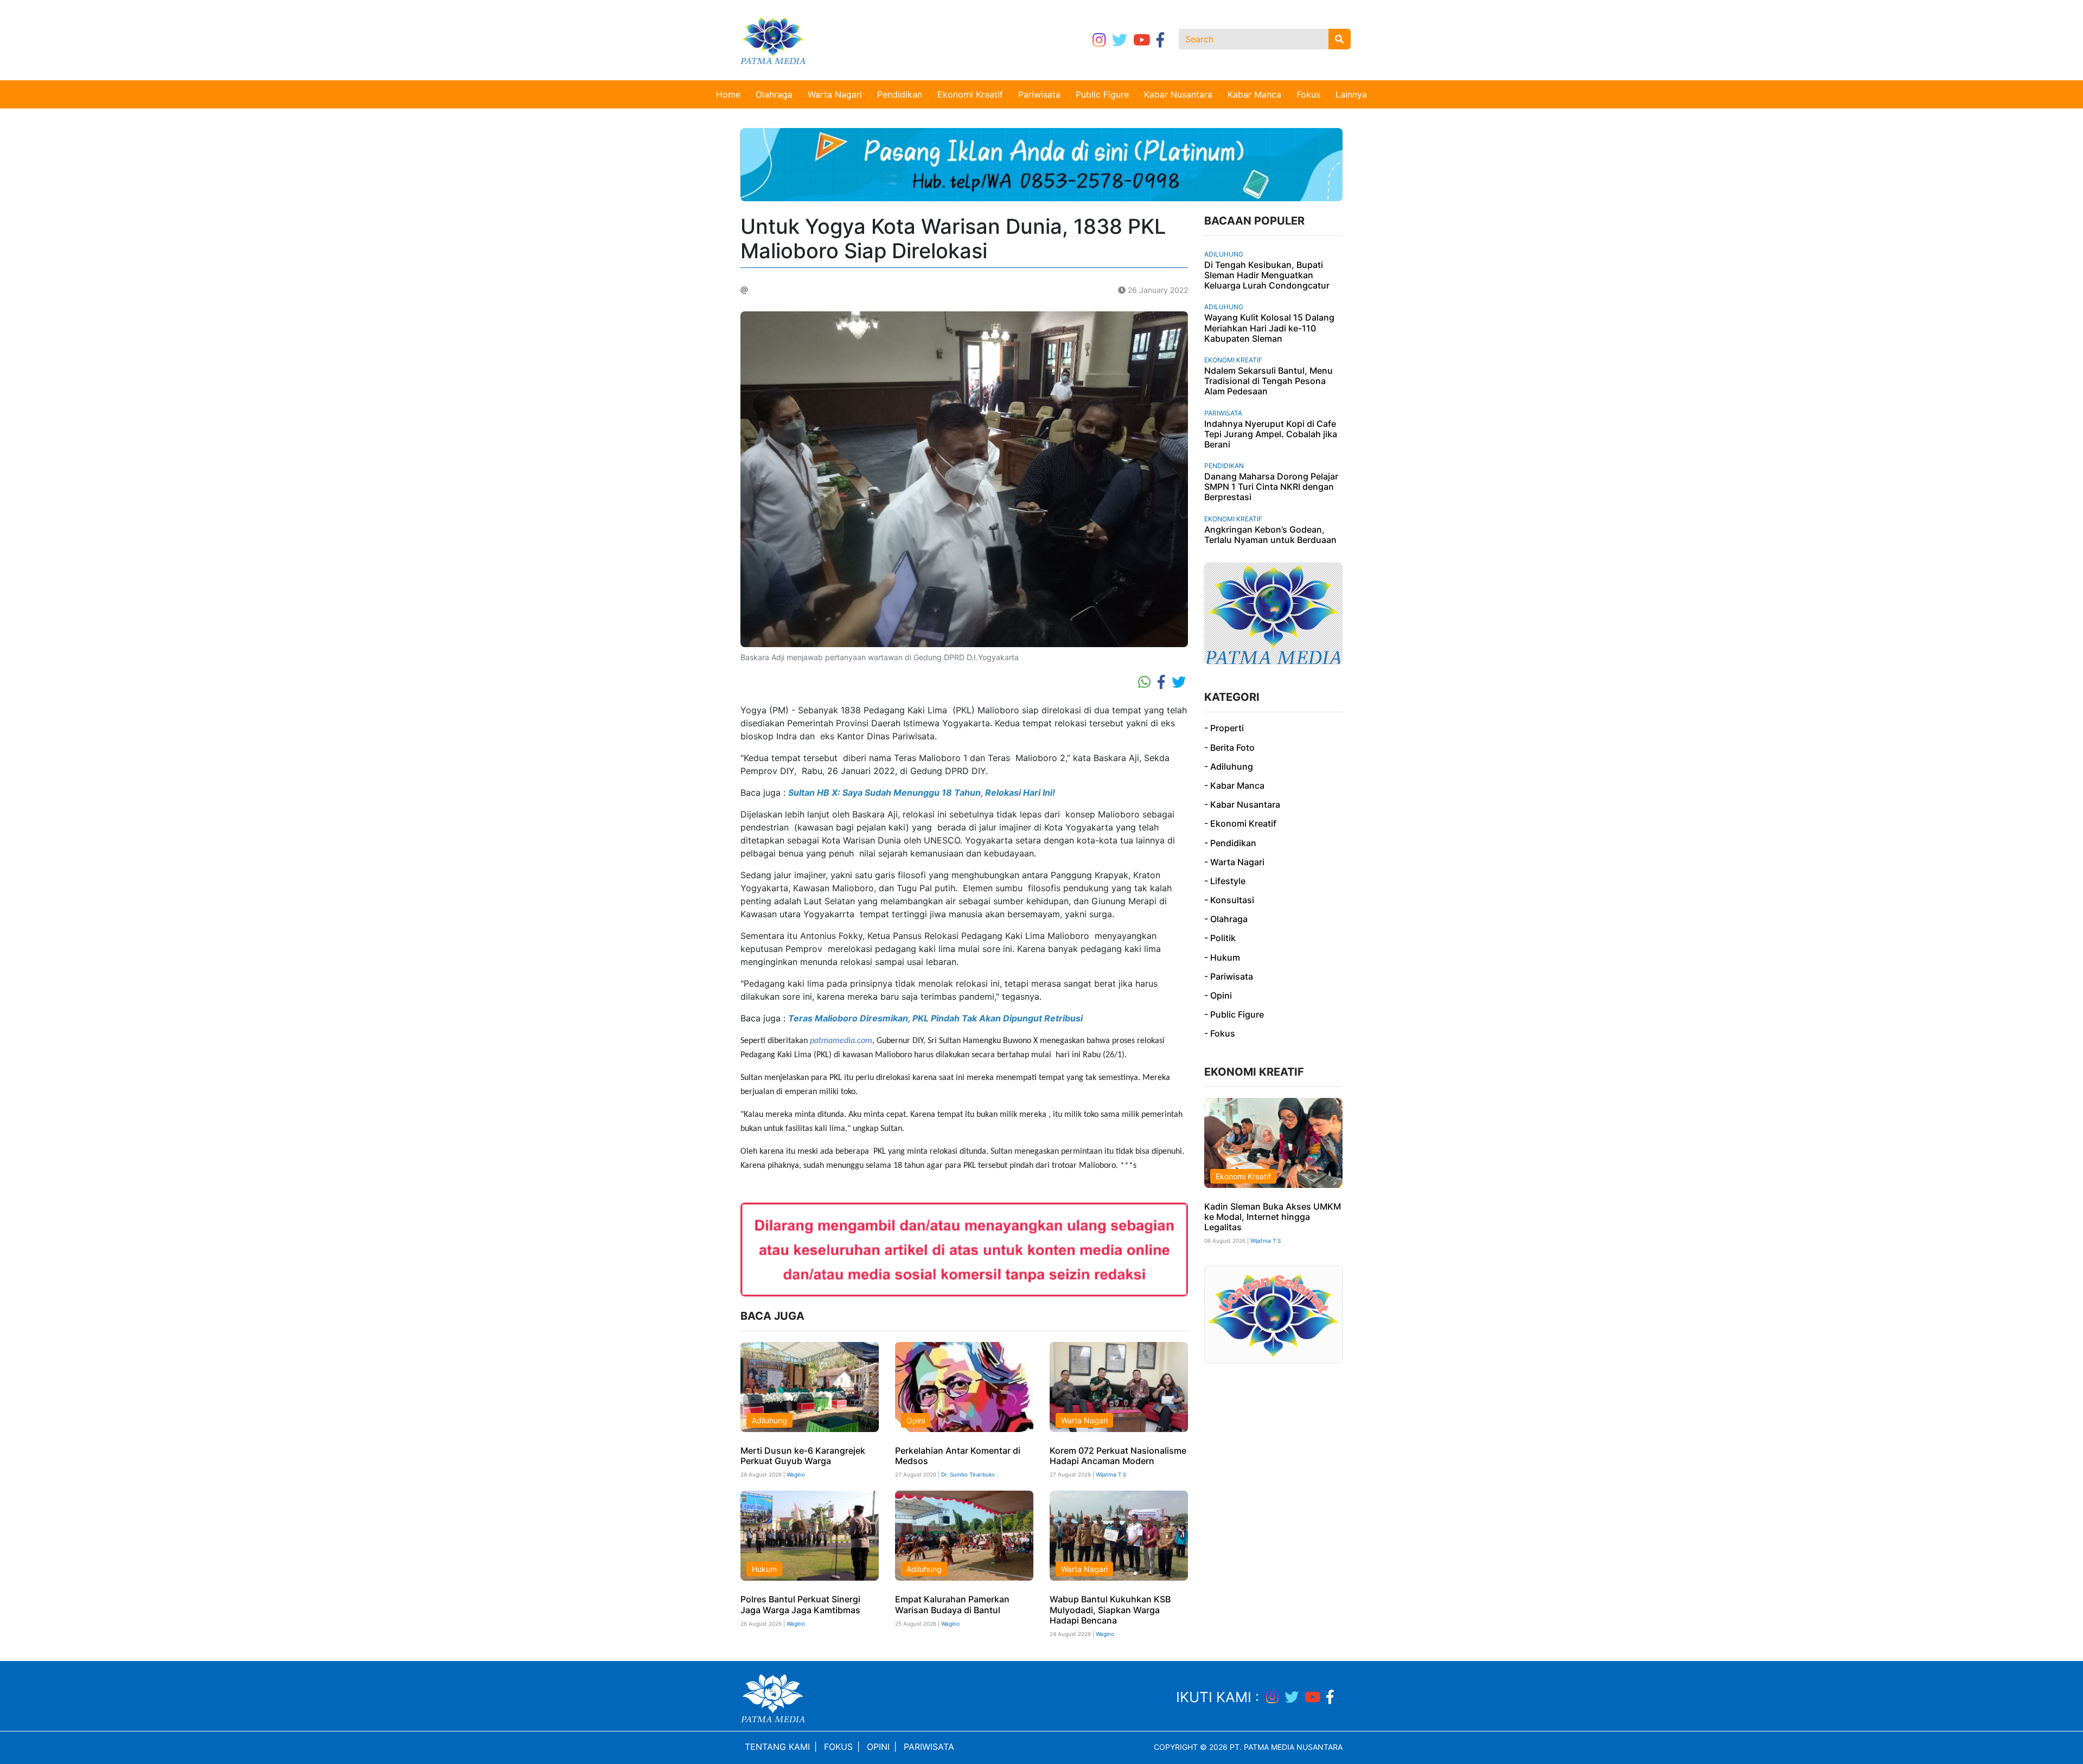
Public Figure (1102, 94)
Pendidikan (900, 94)
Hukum (764, 1569)
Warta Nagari (835, 94)
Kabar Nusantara (1178, 94)
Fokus (1308, 94)
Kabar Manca (1254, 94)
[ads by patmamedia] (1041, 164)
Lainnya (1351, 94)
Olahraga (774, 94)
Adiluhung (769, 1420)
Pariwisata (1039, 94)
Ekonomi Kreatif (970, 94)
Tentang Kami (777, 1747)
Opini (916, 1420)
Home (728, 94)
